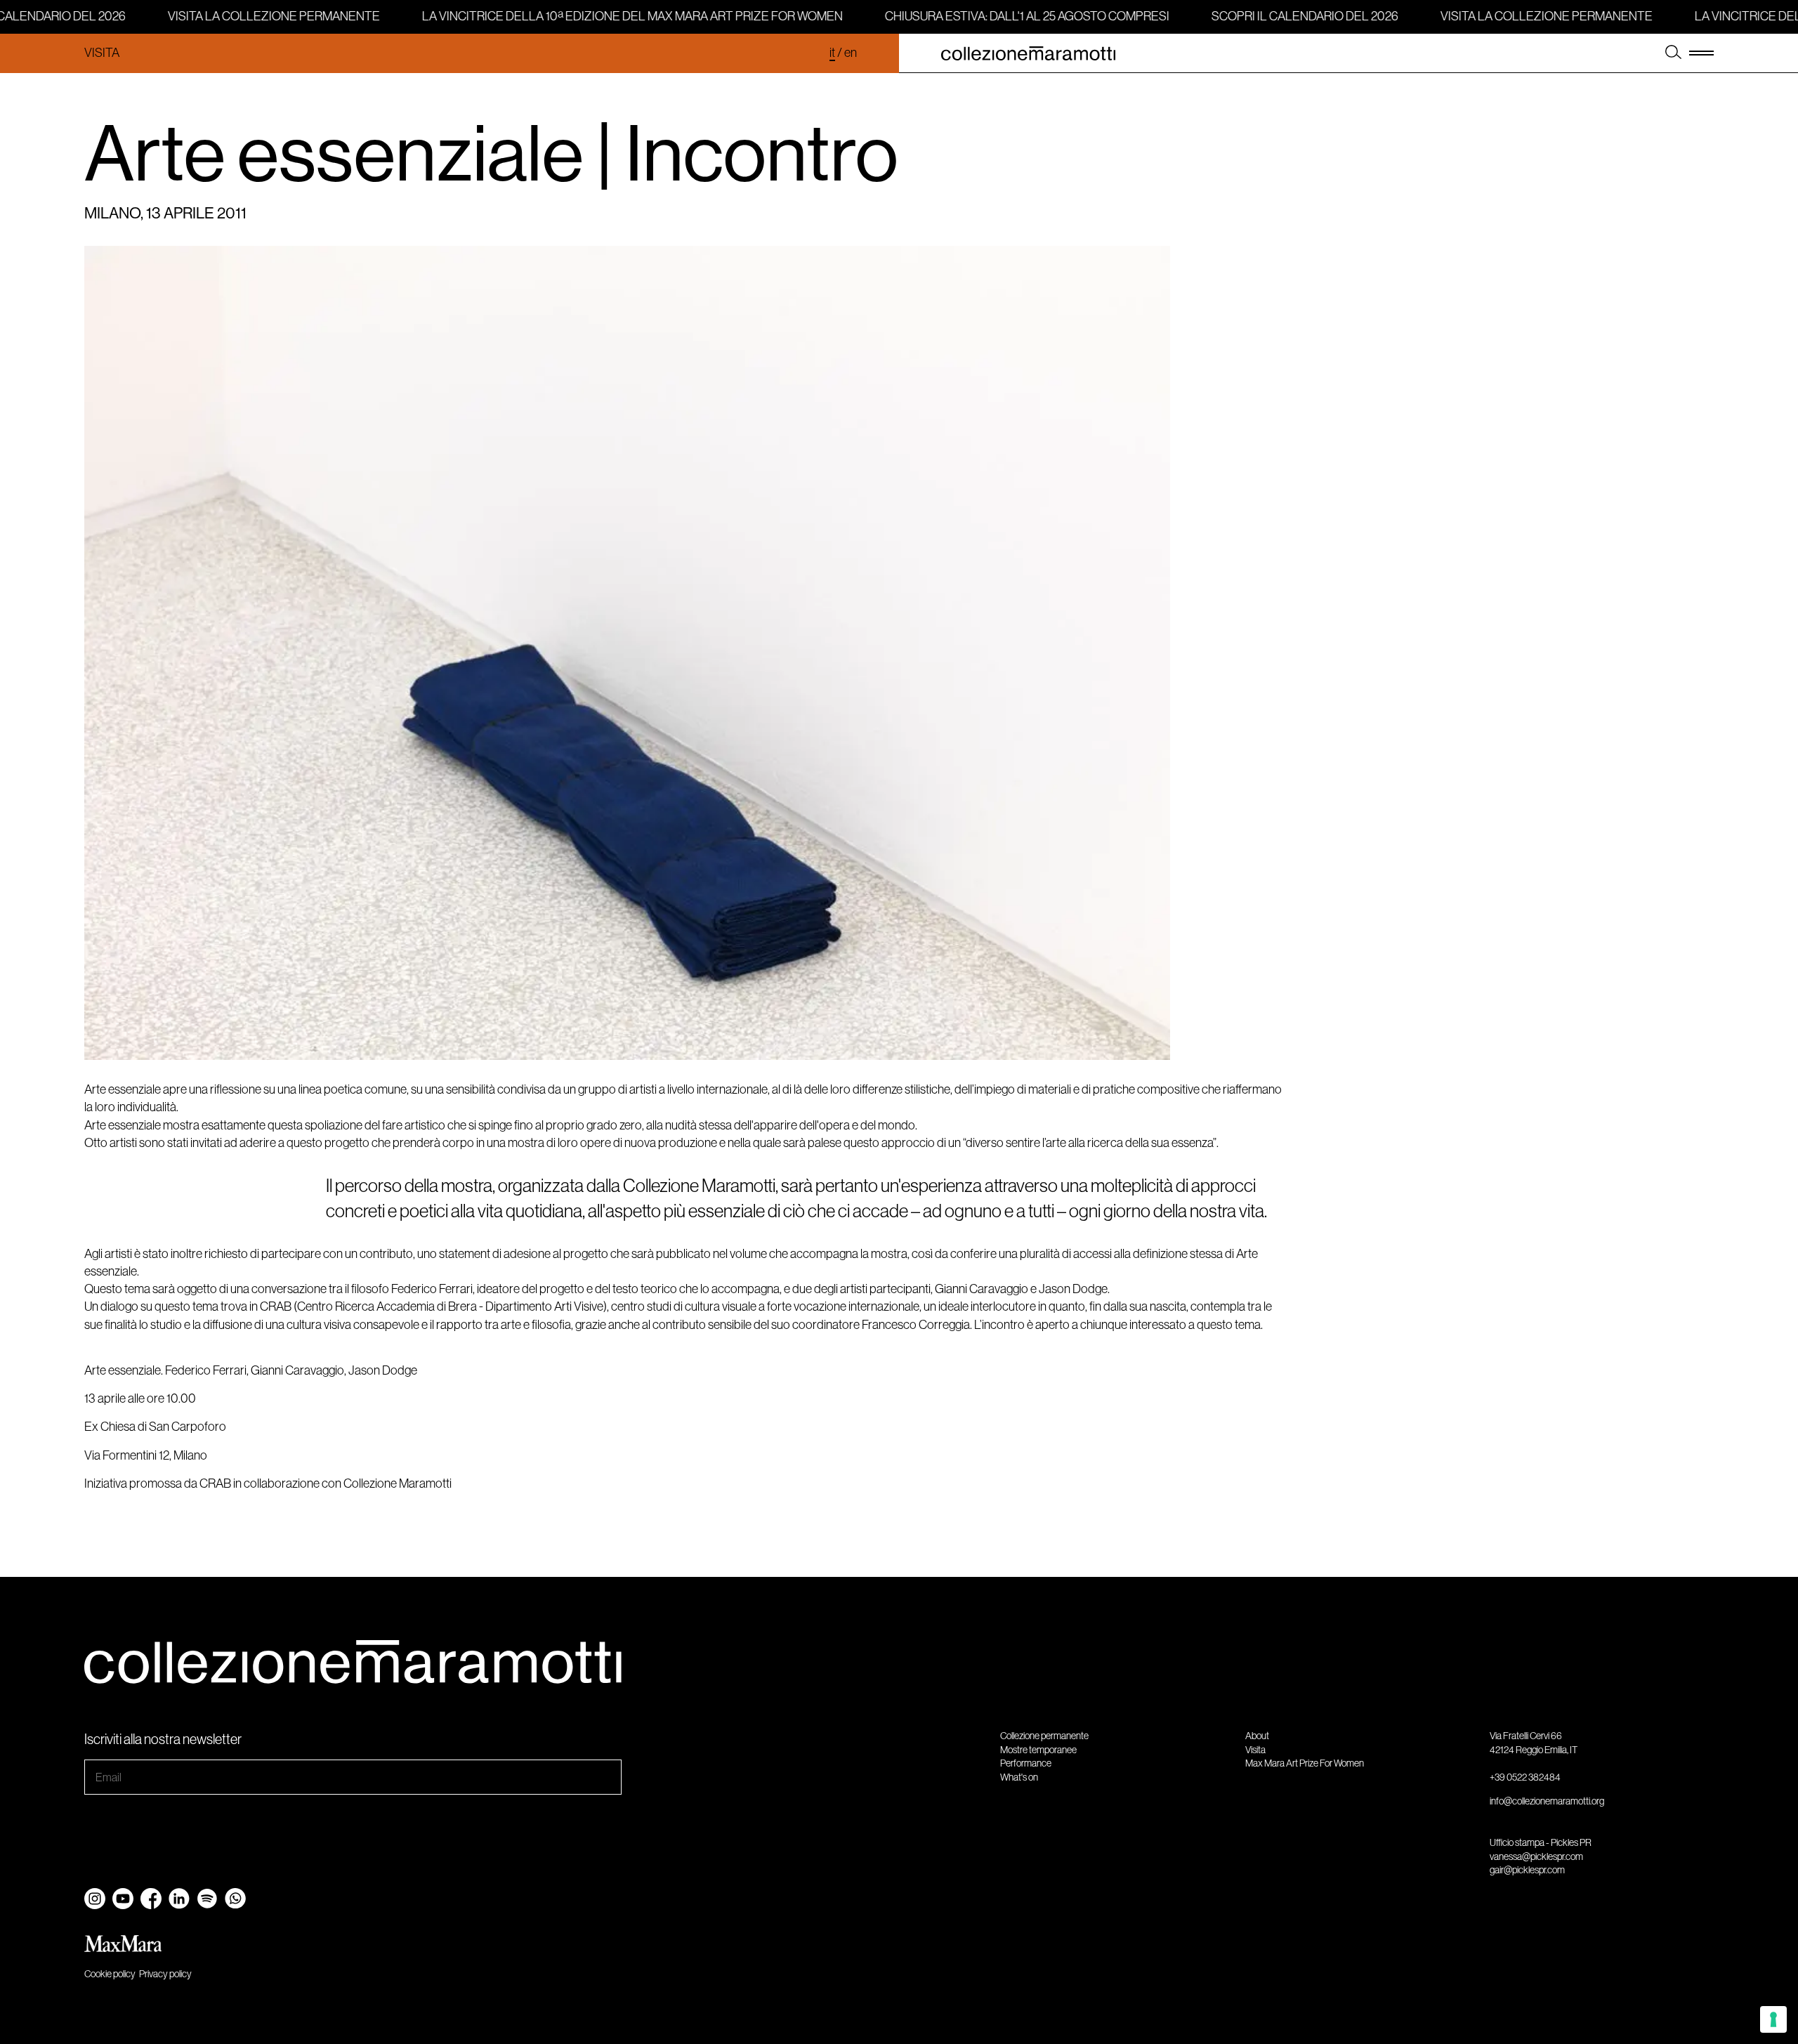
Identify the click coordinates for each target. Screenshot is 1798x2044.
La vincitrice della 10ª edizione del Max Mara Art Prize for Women (622, 16)
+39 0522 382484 (1525, 1777)
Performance (1026, 1763)
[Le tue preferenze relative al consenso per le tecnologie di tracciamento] (1773, 2019)
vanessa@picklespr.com (1536, 1856)
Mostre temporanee (1038, 1750)
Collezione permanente (1044, 1736)
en (851, 53)
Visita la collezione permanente (263, 16)
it (832, 53)
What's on (1019, 1777)
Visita (102, 53)
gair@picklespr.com (1527, 1870)
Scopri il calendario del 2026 (1294, 16)
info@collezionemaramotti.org (1547, 1801)
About (1257, 1736)
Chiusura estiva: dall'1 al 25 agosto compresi (1017, 16)
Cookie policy (110, 1974)
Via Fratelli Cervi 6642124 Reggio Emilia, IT (1534, 1743)
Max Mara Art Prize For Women (1305, 1763)
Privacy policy (165, 1974)
